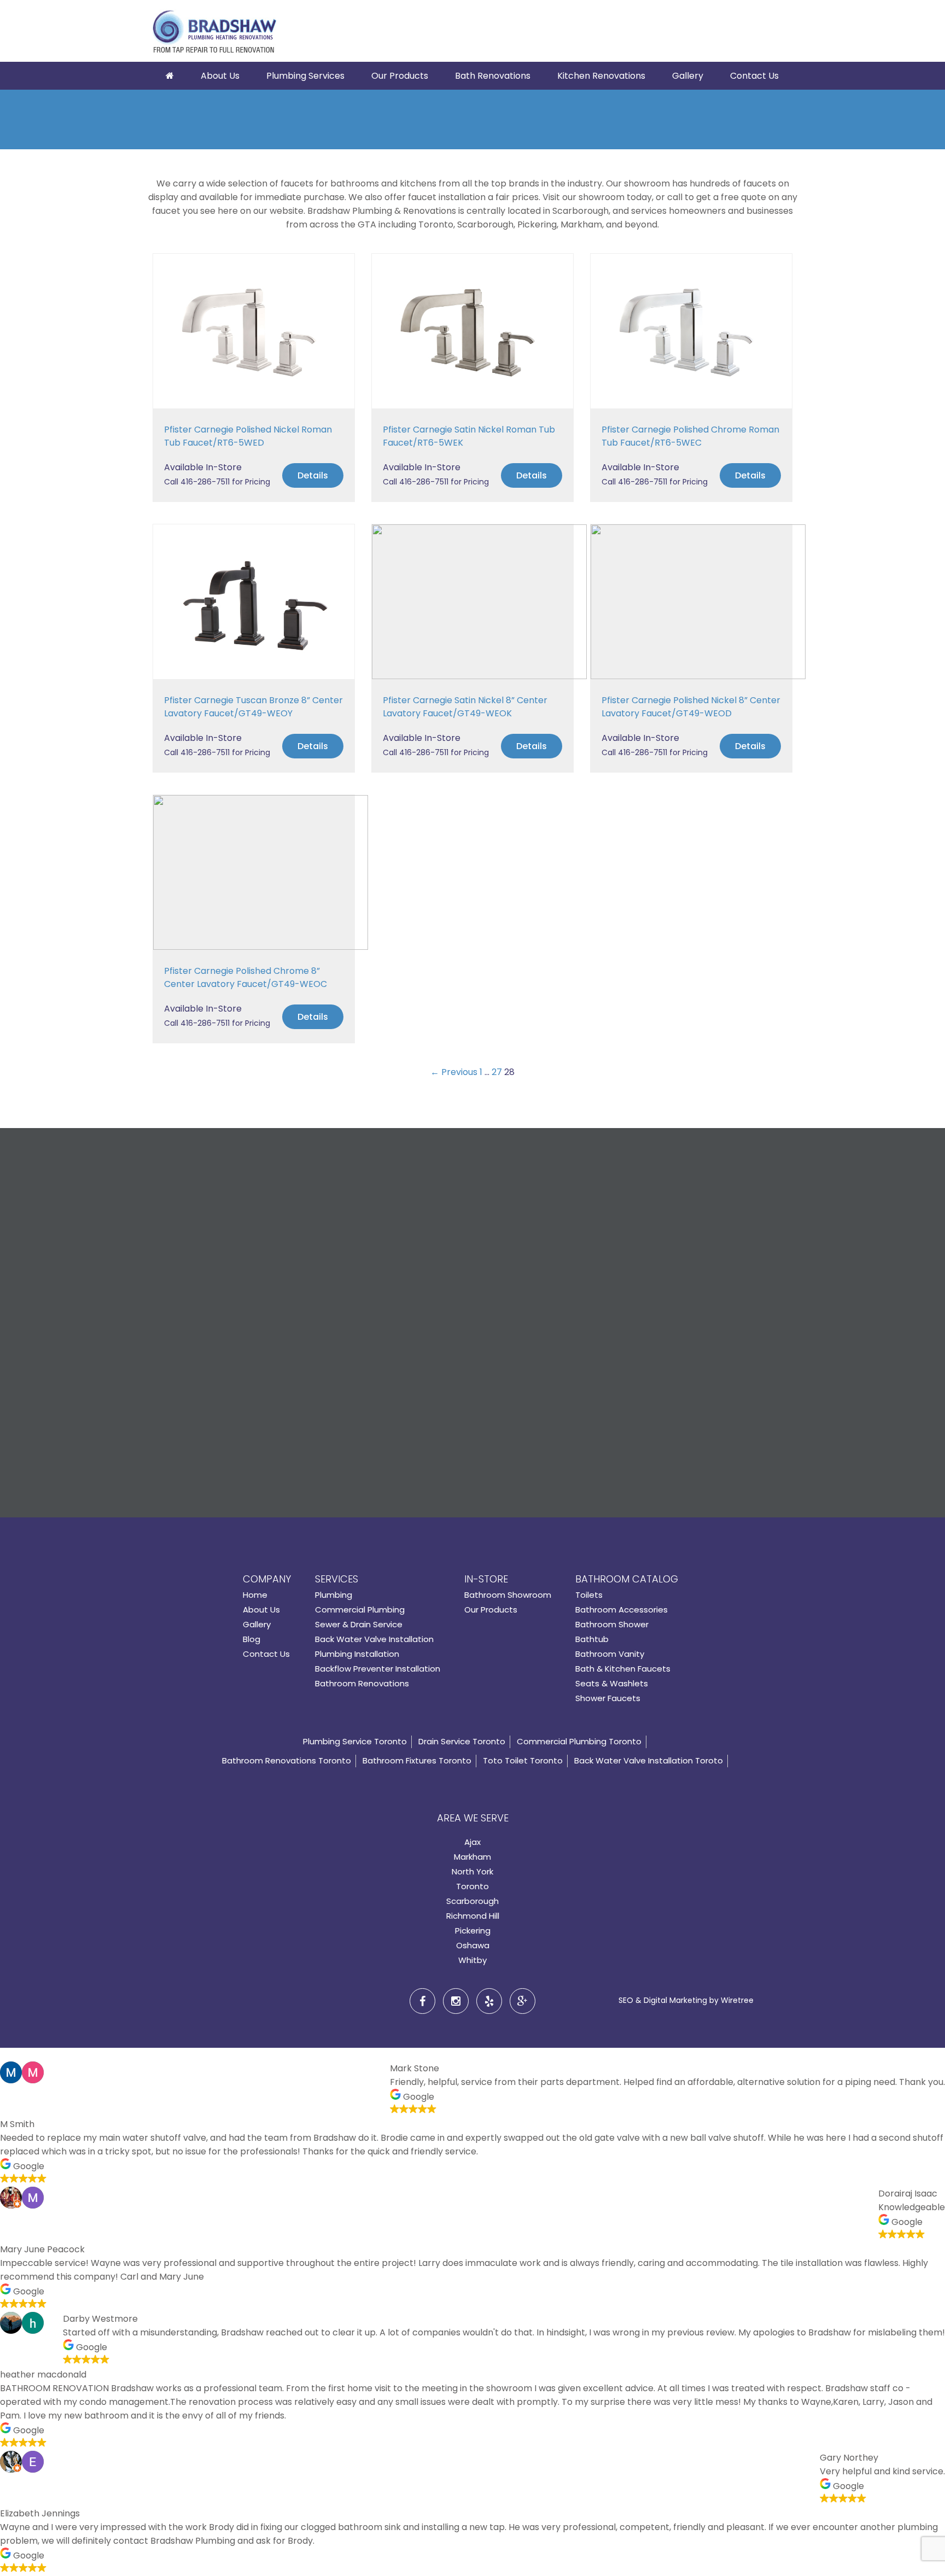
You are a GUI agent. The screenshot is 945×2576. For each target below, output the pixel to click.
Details (313, 475)
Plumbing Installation (357, 1654)
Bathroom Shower (612, 1624)
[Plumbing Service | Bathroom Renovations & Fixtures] (214, 33)
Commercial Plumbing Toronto (579, 1741)
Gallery (688, 76)
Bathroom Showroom (508, 1595)
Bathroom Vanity (610, 1654)
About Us (220, 76)
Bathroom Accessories (622, 1610)
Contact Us (754, 76)
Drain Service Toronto (462, 1741)
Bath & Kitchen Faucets (623, 1669)
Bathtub (592, 1639)
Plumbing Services (305, 76)
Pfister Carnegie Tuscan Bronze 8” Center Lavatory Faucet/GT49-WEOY (253, 707)
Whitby (472, 1960)
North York (472, 1871)
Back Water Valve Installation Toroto (649, 1760)
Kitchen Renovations (601, 76)
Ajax (472, 1842)
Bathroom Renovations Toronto (287, 1760)
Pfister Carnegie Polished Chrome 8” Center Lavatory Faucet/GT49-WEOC (246, 977)
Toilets (589, 1595)
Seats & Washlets (612, 1683)
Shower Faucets (608, 1698)
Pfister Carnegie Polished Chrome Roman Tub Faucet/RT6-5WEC (690, 436)
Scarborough (472, 1901)
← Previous (454, 1072)
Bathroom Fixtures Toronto (417, 1760)
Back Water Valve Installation (374, 1639)
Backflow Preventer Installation (378, 1669)
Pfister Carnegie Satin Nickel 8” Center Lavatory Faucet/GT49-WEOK (465, 707)
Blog (252, 1639)
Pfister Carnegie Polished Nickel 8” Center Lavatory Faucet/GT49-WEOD (691, 707)
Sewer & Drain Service (359, 1624)
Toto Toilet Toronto (523, 1760)
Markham (472, 1857)
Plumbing (334, 1595)
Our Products (400, 76)
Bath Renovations (493, 76)
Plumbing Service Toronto (355, 1741)
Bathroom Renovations (362, 1683)
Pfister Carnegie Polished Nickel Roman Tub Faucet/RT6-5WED (248, 436)
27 (497, 1072)
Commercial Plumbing (360, 1610)
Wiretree (737, 2000)
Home (255, 1595)
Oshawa (473, 1945)
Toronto (472, 1886)
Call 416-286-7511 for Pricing (217, 482)
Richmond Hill (473, 1916)
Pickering (473, 1930)
